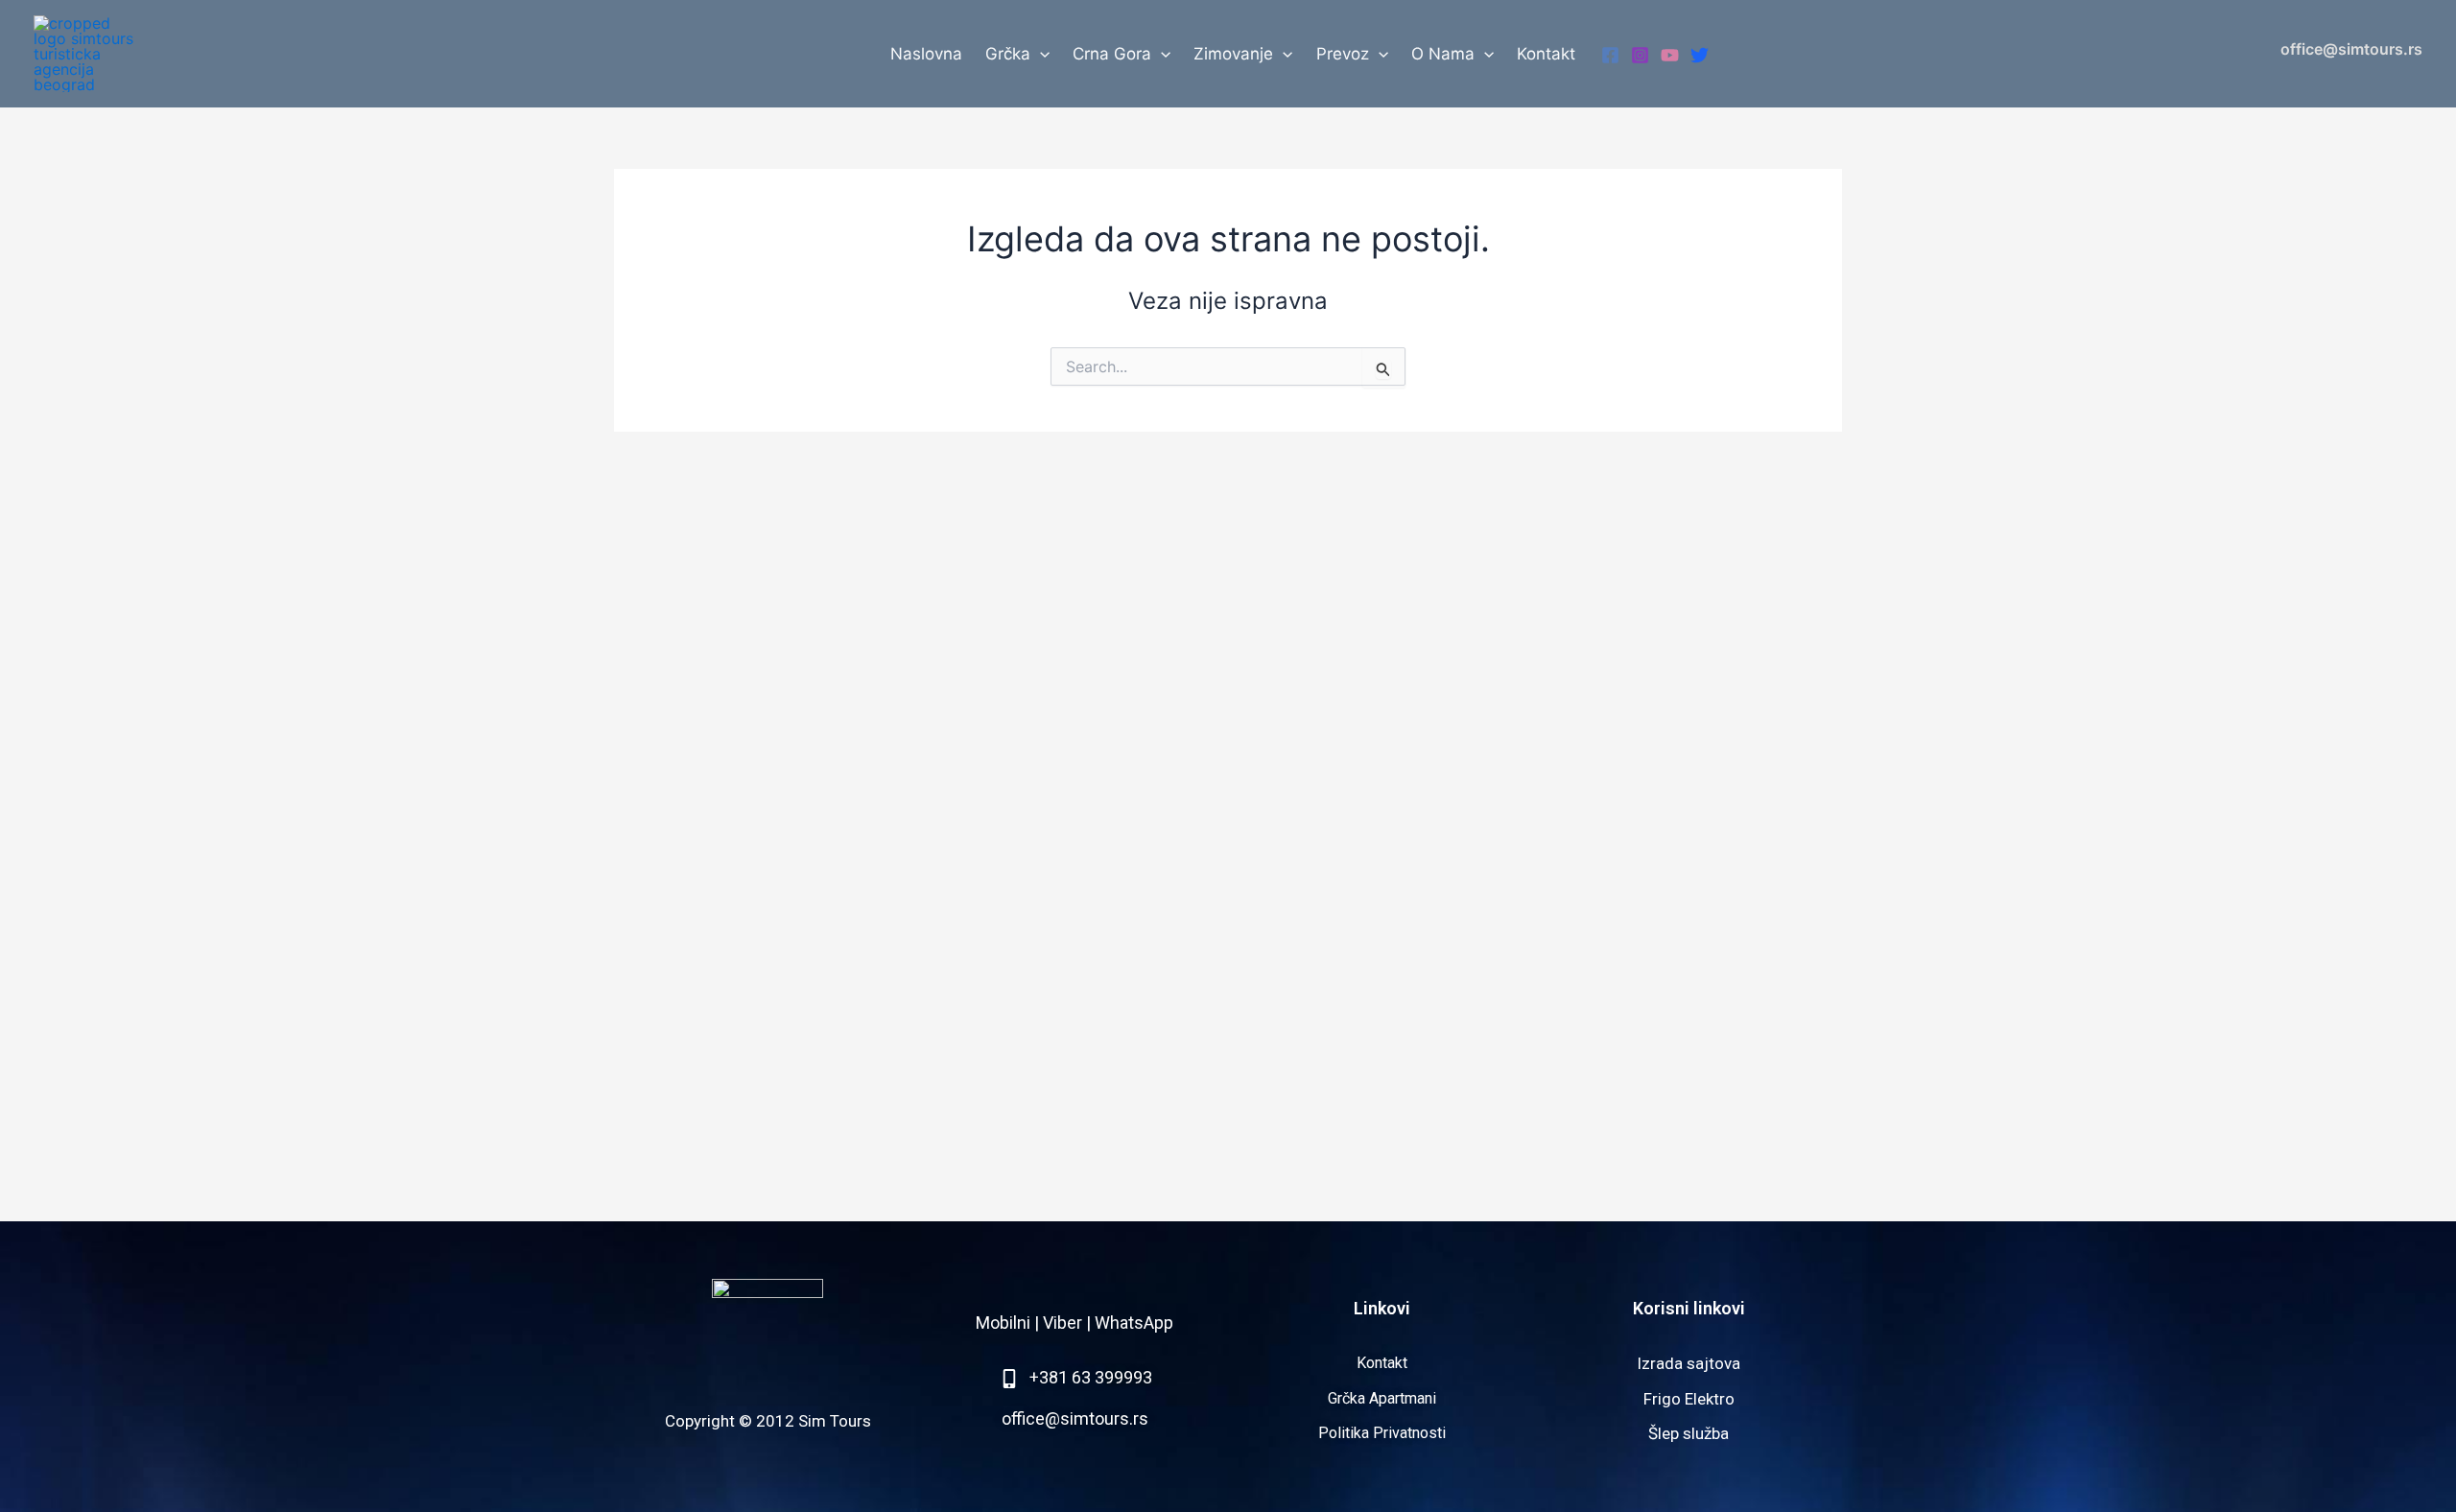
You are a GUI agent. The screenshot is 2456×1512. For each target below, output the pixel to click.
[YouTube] (1670, 55)
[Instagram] (1640, 55)
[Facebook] (1610, 55)
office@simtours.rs (2351, 49)
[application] (1040, 54)
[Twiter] (1700, 55)
